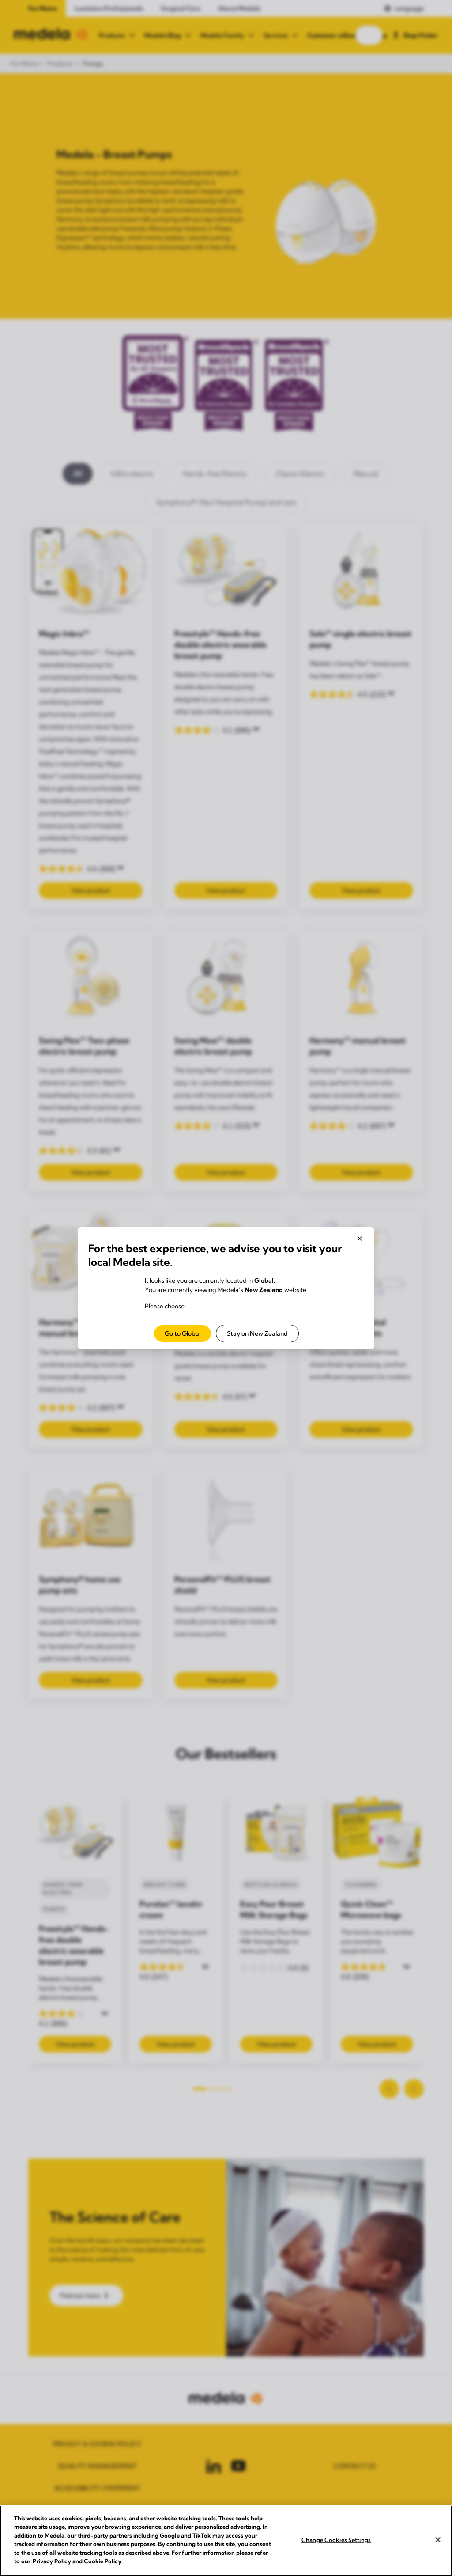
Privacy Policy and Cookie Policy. (78, 2561)
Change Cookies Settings (336, 2540)
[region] (226, 2541)
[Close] (438, 2540)
